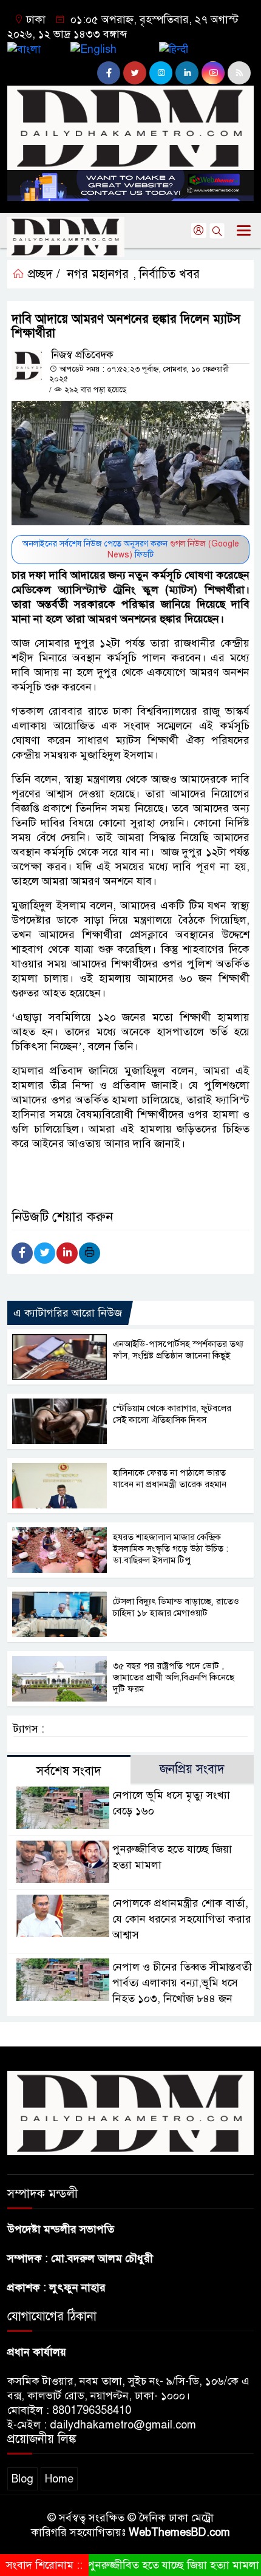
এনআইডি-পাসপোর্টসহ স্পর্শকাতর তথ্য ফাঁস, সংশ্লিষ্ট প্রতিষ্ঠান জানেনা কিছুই (178, 1350)
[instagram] (161, 73)
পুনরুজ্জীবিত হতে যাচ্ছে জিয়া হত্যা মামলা (154, 2565)
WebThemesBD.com (179, 2532)
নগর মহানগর (98, 274)
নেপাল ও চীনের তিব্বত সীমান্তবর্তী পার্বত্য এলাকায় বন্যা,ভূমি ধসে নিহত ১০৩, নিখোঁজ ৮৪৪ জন (182, 1983)
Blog (22, 2479)
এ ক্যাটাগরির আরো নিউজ (68, 1313)
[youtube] (213, 73)
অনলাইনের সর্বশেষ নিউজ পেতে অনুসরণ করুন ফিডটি (131, 549)
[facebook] (109, 73)
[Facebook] (22, 1253)
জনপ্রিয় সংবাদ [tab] (192, 1769)
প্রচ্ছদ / (42, 274)
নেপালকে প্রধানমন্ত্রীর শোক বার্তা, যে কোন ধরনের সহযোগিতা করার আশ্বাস (182, 1919)
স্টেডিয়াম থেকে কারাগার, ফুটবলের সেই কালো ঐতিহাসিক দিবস (172, 1414)
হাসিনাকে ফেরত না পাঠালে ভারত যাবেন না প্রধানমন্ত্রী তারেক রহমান (170, 1478)
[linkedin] (187, 73)
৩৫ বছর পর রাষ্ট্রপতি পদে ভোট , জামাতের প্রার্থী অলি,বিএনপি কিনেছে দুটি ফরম (174, 1677)
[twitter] (135, 73)
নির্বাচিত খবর (169, 274)
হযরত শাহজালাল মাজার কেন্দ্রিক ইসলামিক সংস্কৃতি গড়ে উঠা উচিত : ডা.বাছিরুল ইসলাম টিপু (171, 1549)
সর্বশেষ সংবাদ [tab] (69, 1771)
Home (59, 2479)
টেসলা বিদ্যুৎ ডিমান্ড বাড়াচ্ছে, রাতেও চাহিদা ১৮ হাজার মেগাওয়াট (176, 1607)
